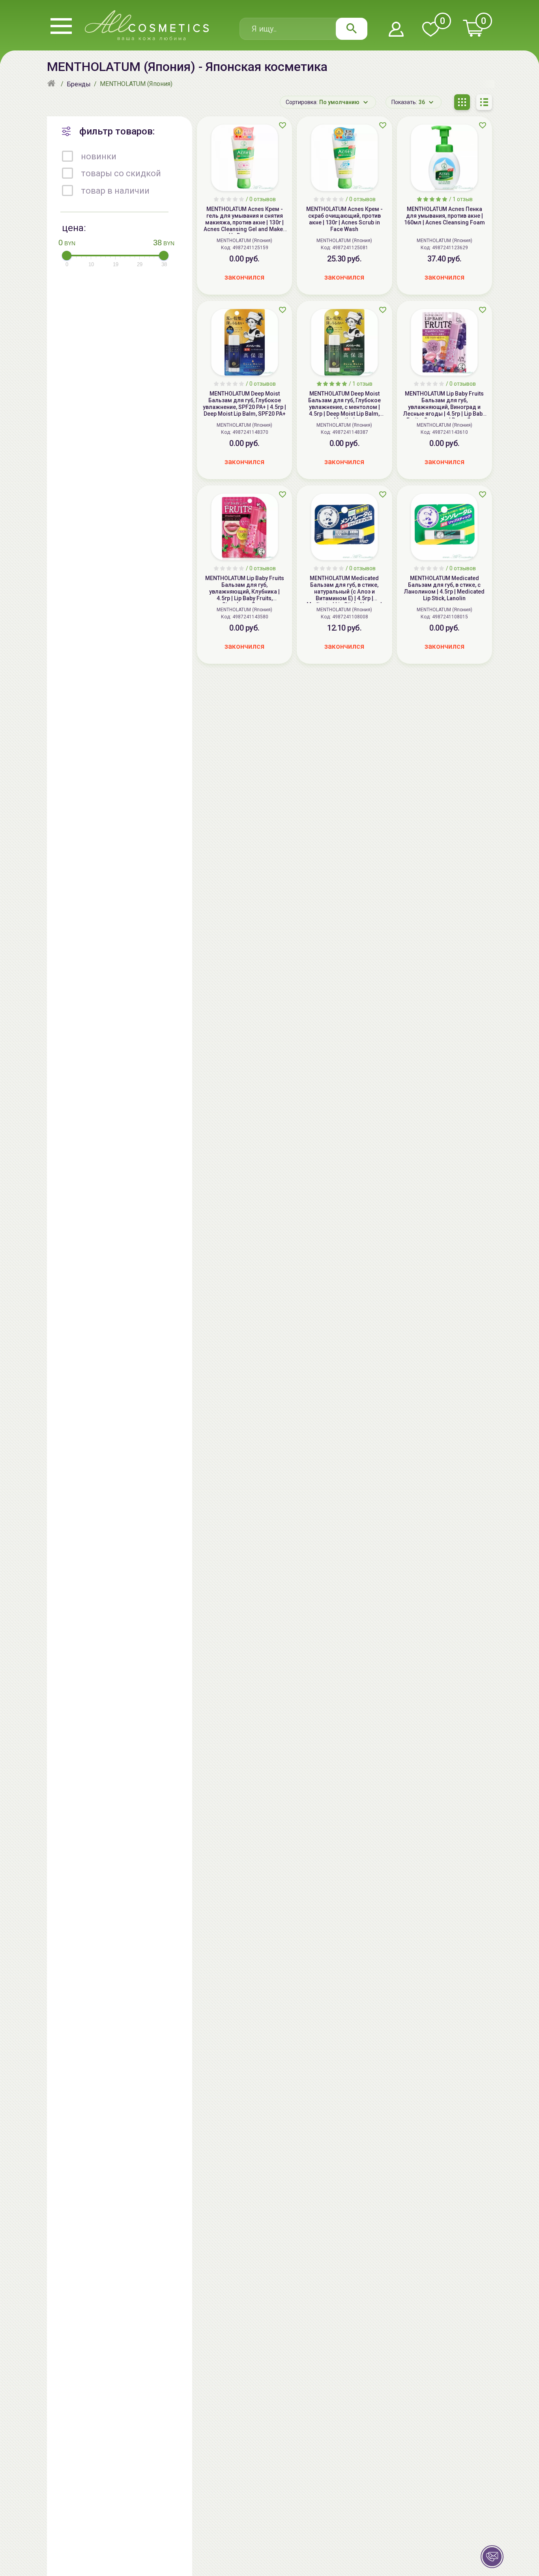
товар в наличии (115, 191)
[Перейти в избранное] (430, 30)
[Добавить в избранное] (283, 125)
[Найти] (352, 29)
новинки (99, 156)
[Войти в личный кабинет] (396, 30)
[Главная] (52, 84)
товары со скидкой (121, 174)
